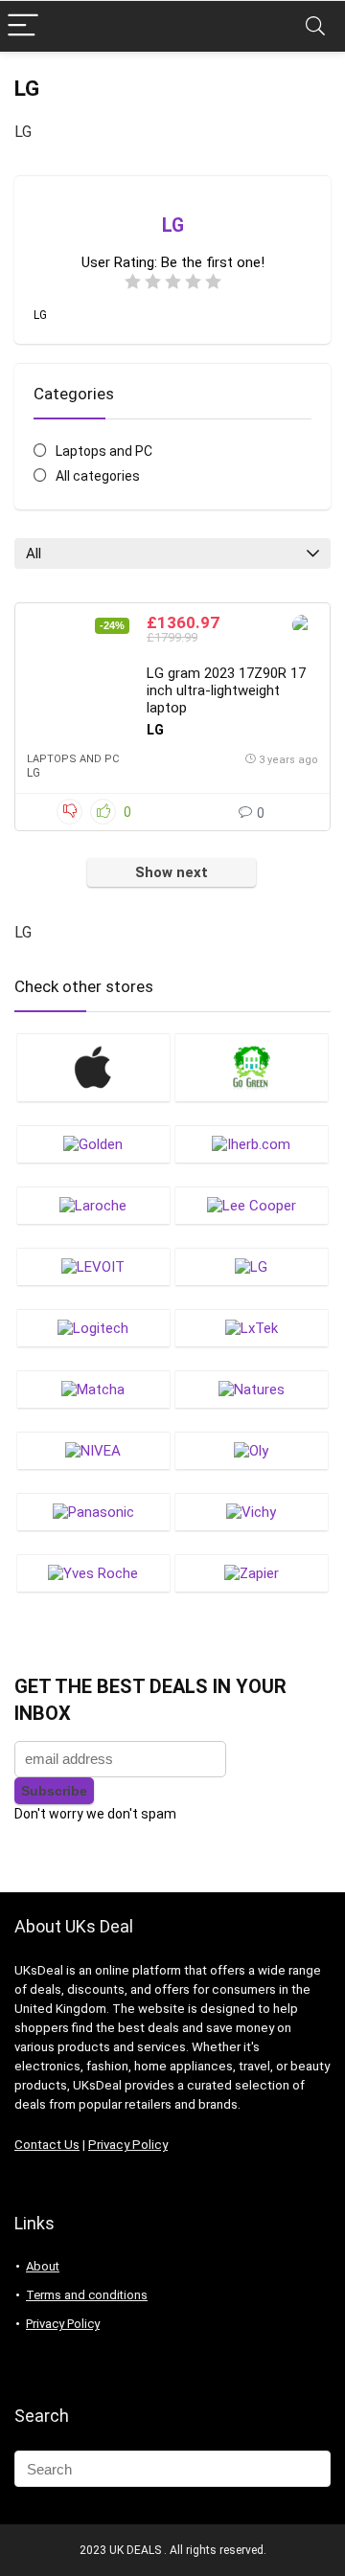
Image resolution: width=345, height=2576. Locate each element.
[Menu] (23, 26)
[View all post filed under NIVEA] (93, 1450)
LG (34, 773)
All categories (98, 476)
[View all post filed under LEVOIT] (93, 1266)
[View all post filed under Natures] (251, 1389)
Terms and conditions (87, 2295)
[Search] (315, 26)
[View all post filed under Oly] (251, 1450)
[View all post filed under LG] (251, 1266)
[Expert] (303, 628)
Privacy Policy (128, 2145)
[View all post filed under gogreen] (251, 1067)
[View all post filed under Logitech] (93, 1328)
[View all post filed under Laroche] (93, 1205)
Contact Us (47, 2145)
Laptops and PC (104, 451)
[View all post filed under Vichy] (251, 1512)
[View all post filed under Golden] (93, 1144)
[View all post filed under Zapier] (251, 1573)
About (43, 2266)
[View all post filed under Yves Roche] (93, 1573)
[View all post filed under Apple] (93, 1067)
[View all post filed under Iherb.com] (251, 1144)
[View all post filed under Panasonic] (93, 1512)
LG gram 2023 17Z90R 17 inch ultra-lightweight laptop (226, 690)
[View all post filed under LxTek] (251, 1328)
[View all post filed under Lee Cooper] (251, 1205)
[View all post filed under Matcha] (93, 1389)
